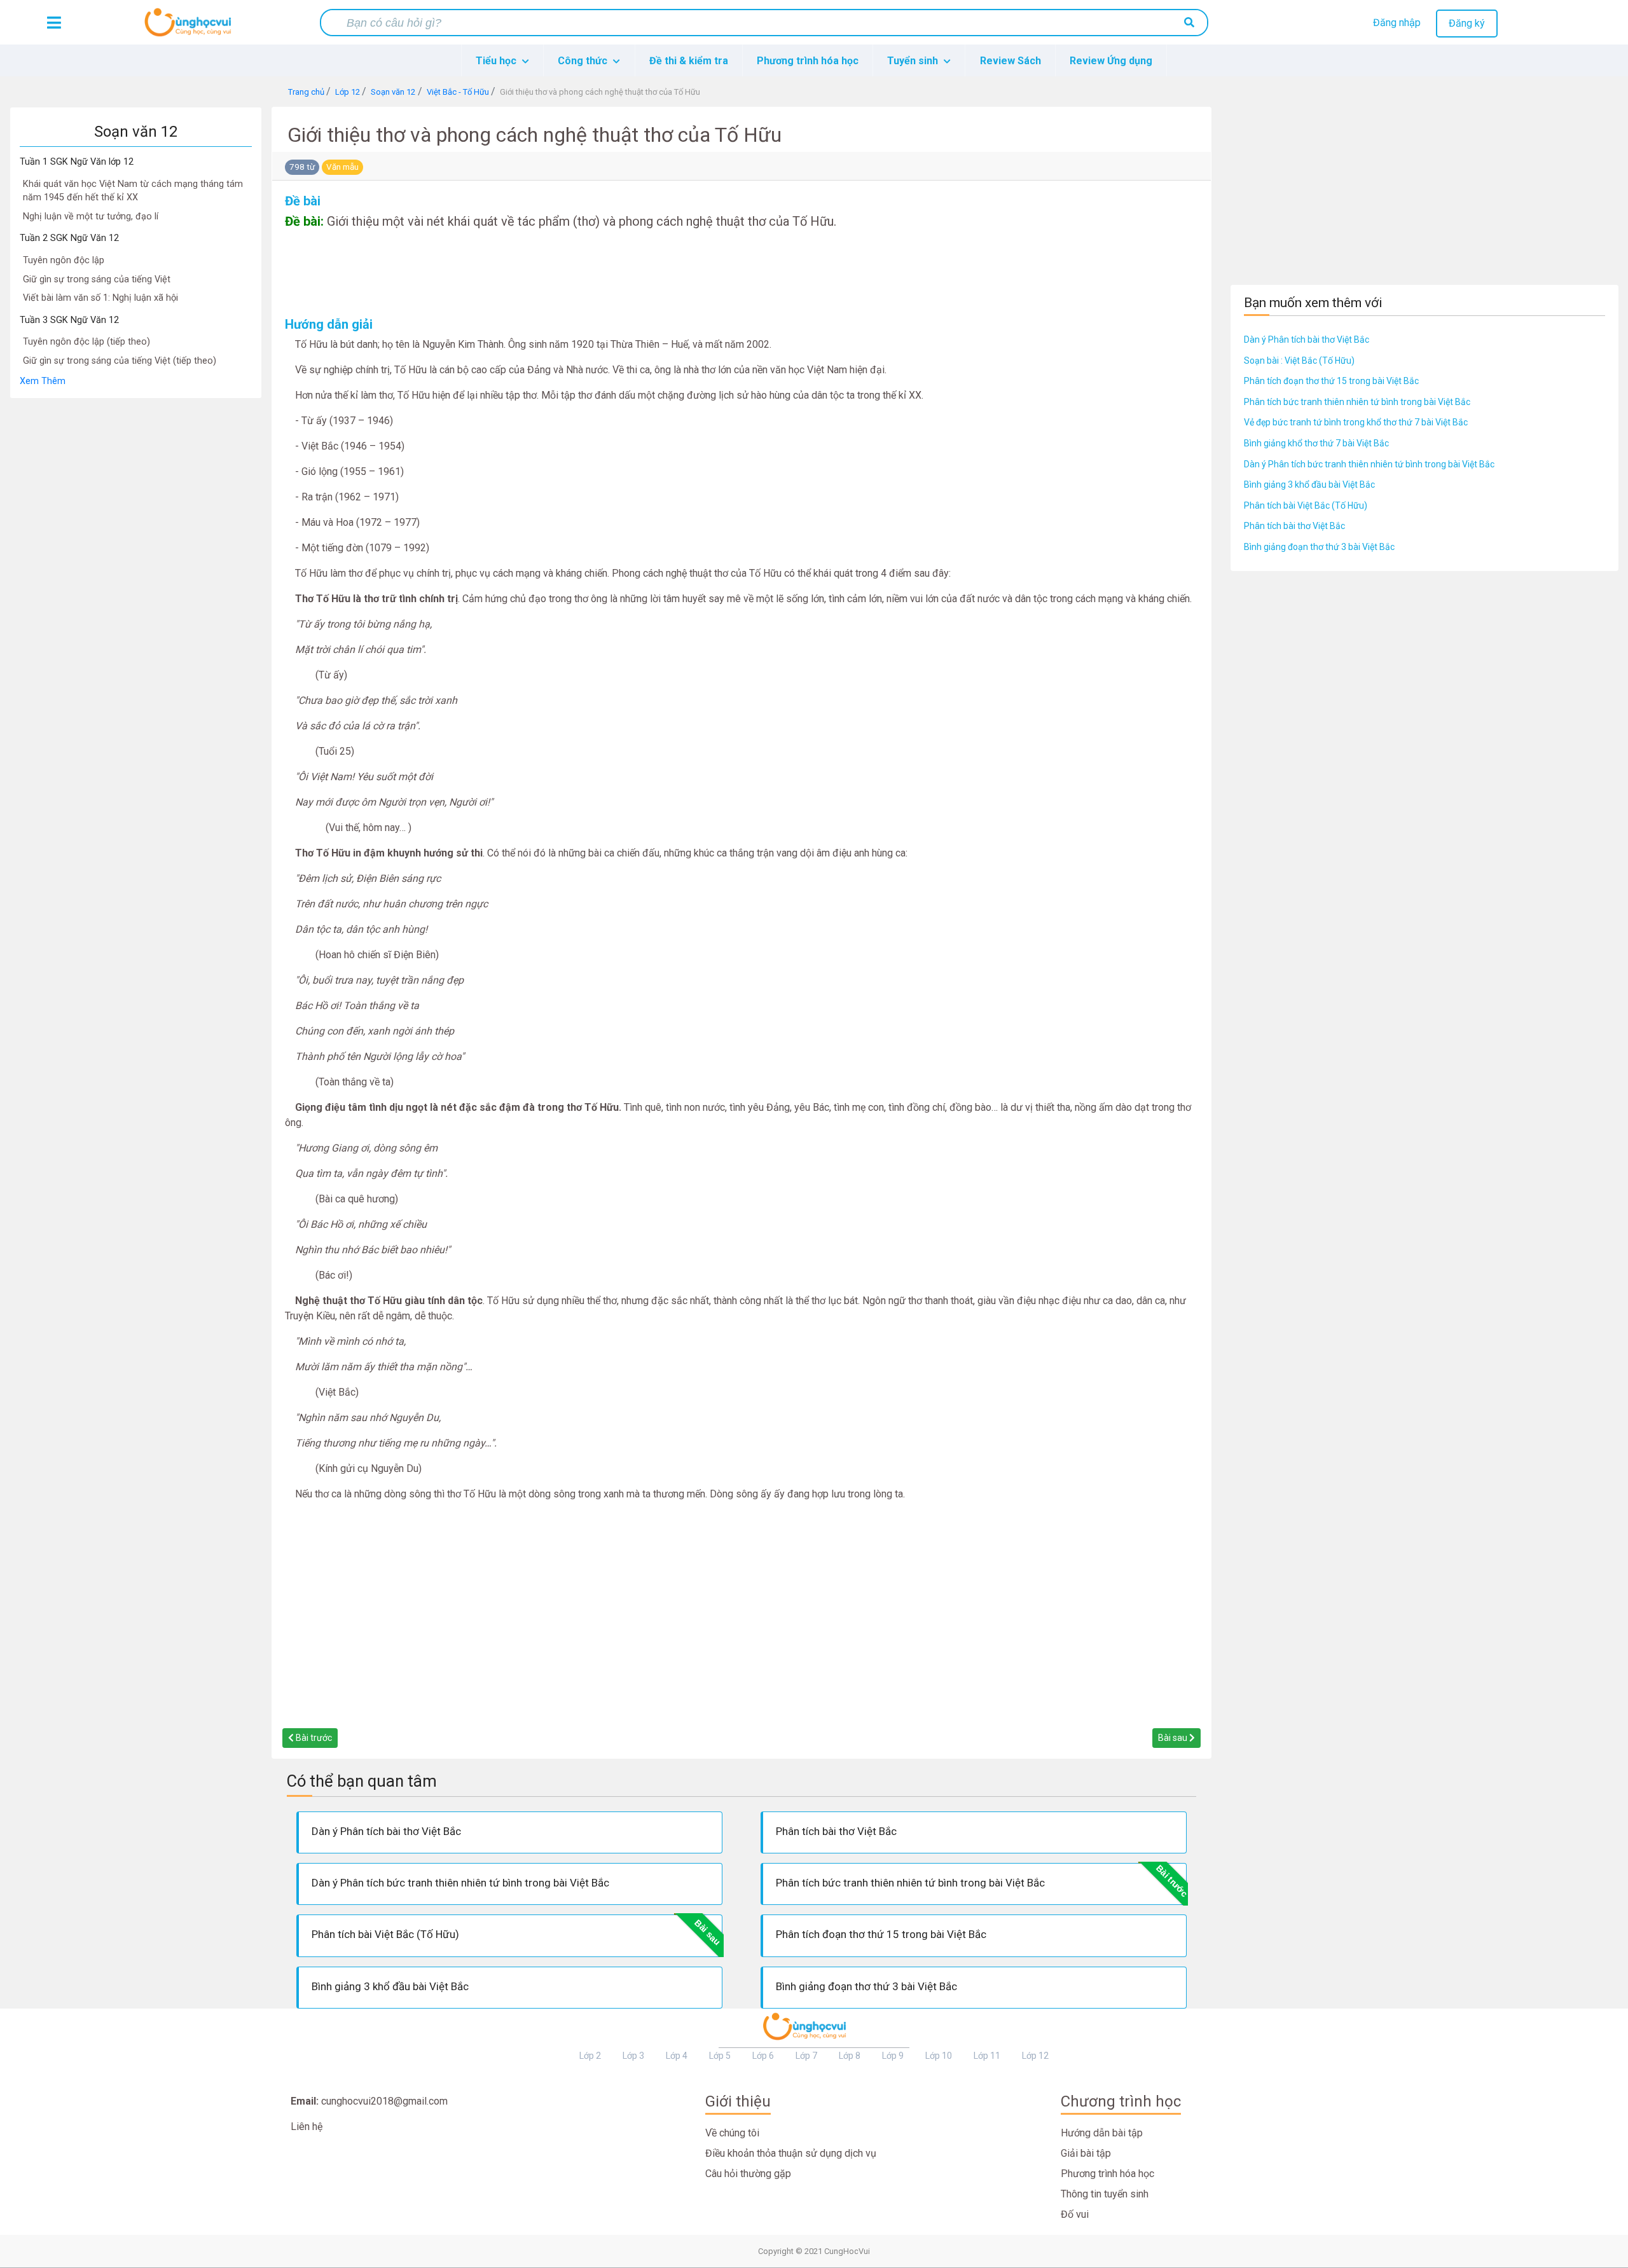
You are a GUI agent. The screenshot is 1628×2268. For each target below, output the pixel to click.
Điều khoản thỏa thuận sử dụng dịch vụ (791, 2153)
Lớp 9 (893, 2056)
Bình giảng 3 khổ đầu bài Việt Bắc (1309, 485)
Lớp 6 (763, 2056)
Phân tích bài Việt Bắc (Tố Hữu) (1306, 505)
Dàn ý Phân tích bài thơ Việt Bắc (1307, 340)
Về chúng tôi (732, 2133)
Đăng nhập (1397, 23)
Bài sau (1174, 1738)
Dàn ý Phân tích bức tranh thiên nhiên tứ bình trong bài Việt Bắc (1369, 464)
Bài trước (313, 1738)
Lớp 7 (806, 2056)
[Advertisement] (135, 589)
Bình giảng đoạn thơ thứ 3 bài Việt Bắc (1319, 547)
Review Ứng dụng (1111, 61)
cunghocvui (191, 27)
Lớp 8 (850, 2056)
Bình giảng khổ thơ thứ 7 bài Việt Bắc (1316, 443)
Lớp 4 (677, 2056)
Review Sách (1011, 61)
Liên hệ (307, 2127)
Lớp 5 (720, 2056)
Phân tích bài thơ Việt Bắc (1294, 526)
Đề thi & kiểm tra (689, 61)
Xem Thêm (43, 381)
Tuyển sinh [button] (914, 61)
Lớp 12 (1035, 2056)
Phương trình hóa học (808, 61)
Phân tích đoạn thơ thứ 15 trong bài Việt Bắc (1331, 381)
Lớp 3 (633, 2056)
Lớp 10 (939, 2056)
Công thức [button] (584, 61)
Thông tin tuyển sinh (1105, 2194)
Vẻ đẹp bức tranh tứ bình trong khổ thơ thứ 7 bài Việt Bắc (1356, 422)
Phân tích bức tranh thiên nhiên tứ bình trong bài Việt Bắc (1357, 402)
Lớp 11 (987, 2056)
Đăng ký (1467, 23)
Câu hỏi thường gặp (748, 2174)
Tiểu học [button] (497, 61)
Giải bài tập (1086, 2153)
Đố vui (1075, 2214)
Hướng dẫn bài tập (1102, 2133)
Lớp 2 (590, 2056)
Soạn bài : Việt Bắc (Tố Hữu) (1299, 361)
